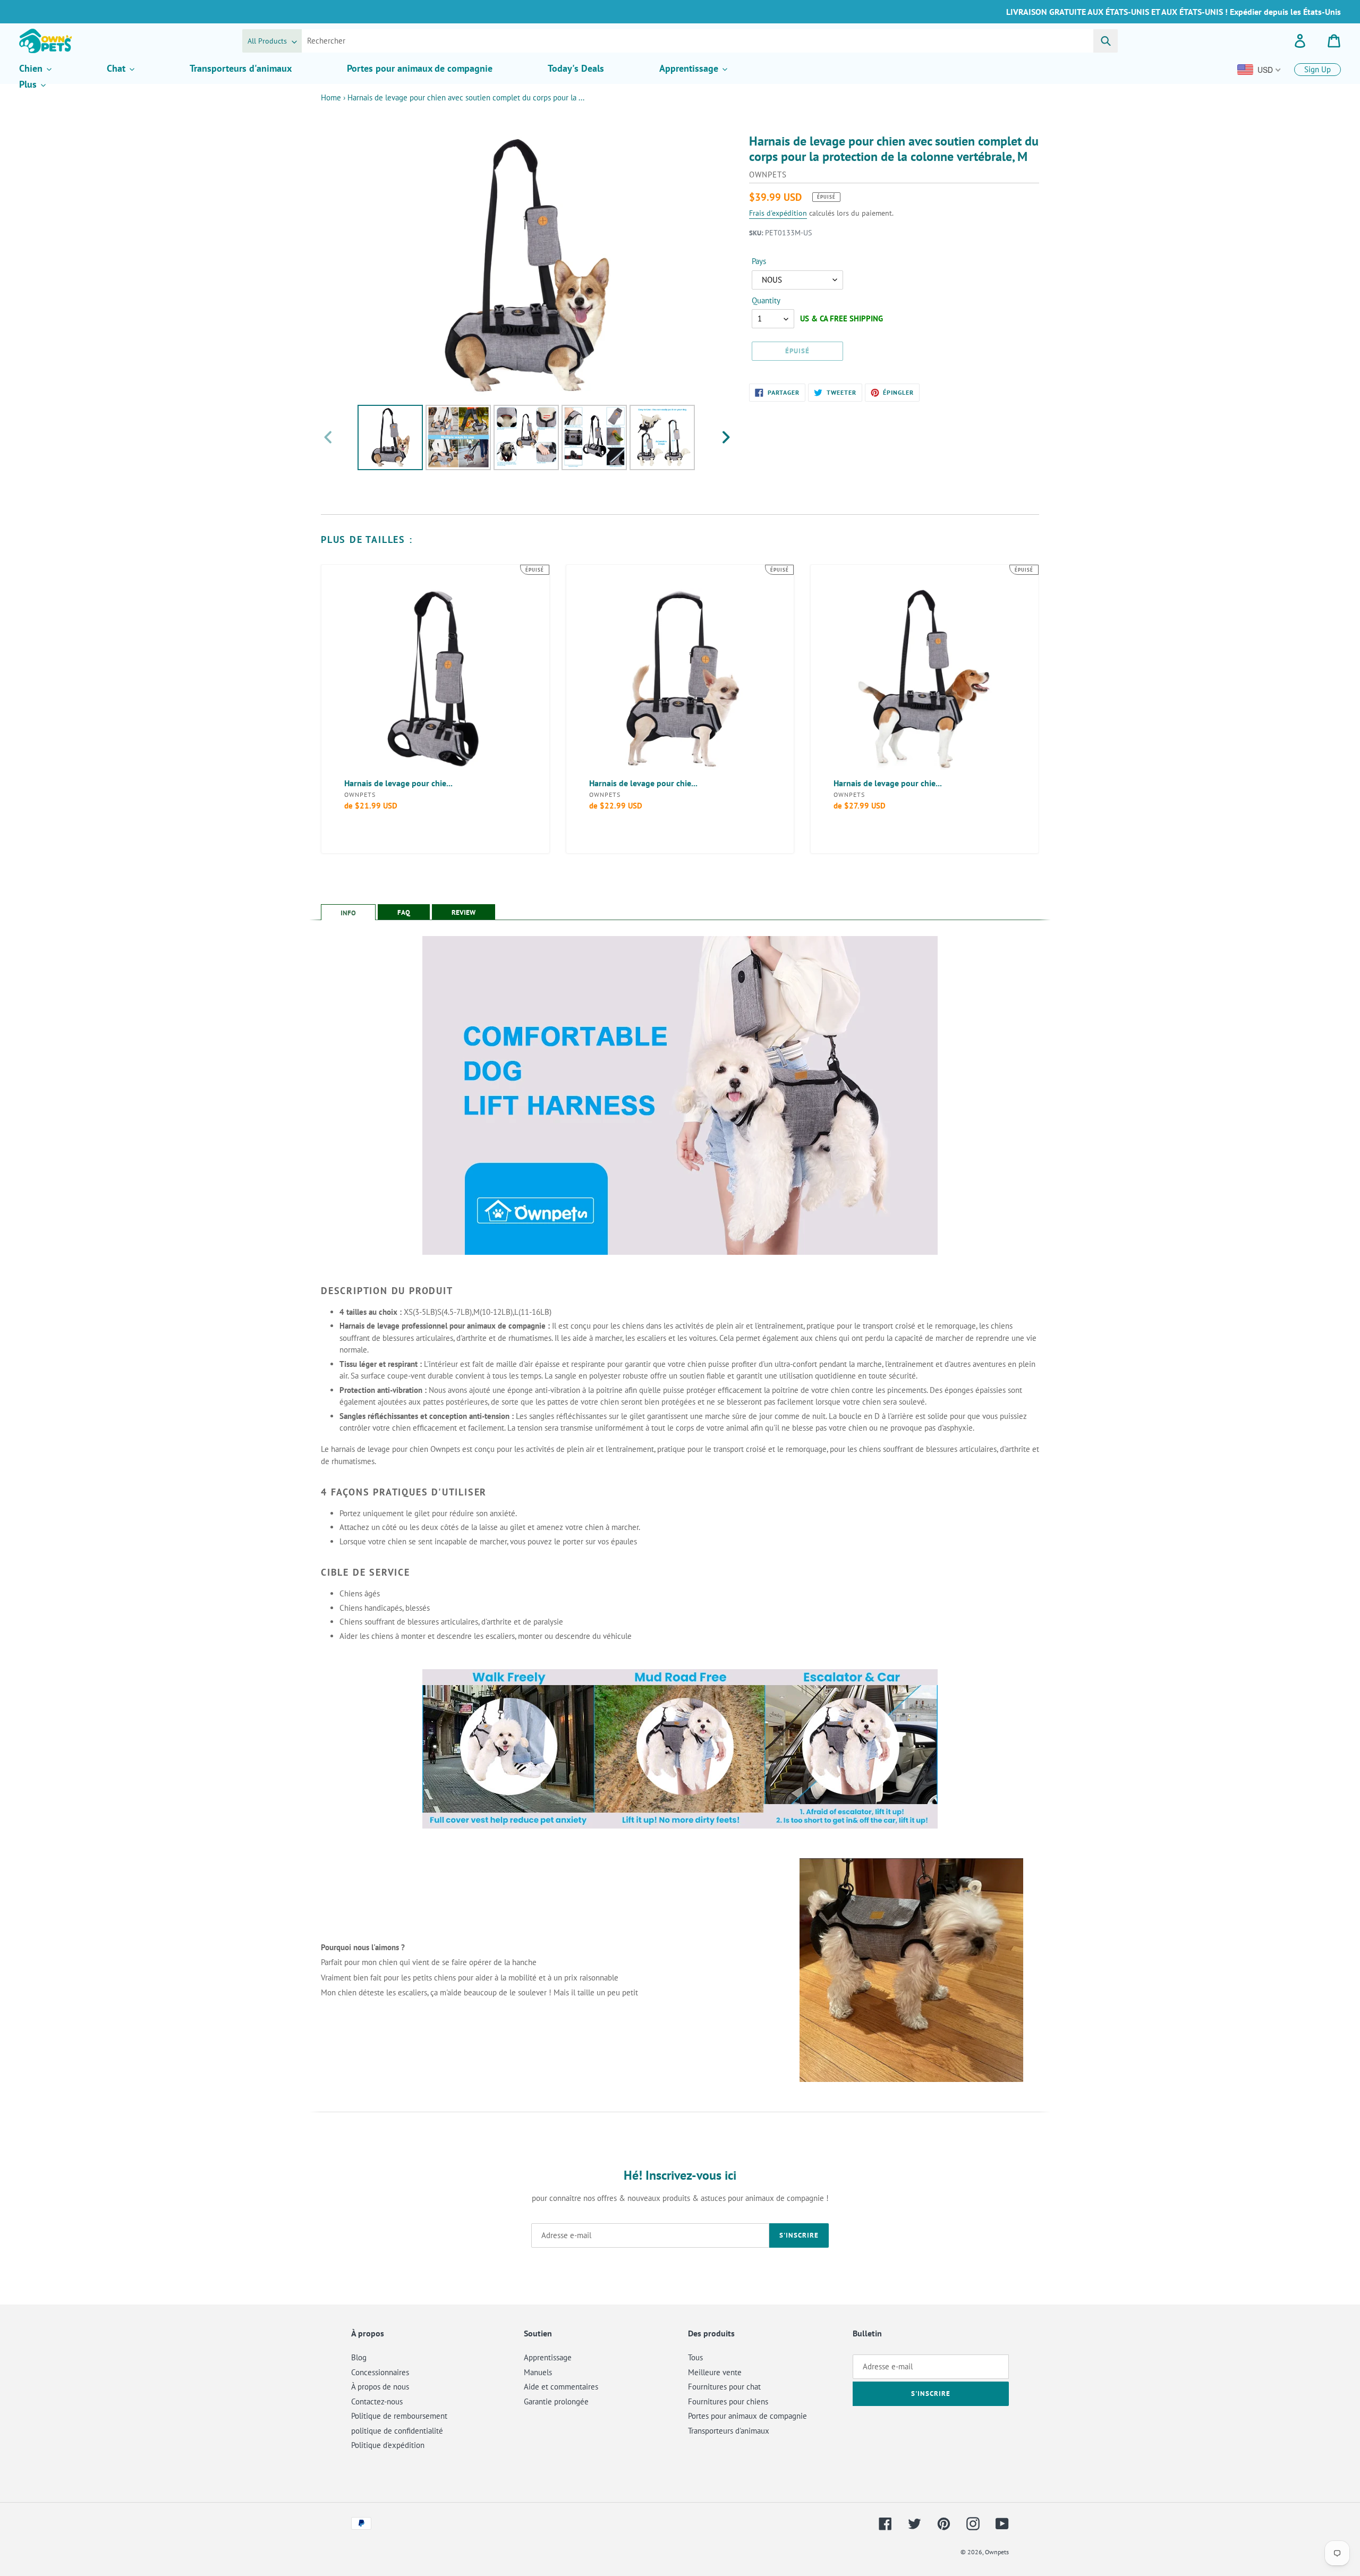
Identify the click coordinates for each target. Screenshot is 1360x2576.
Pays (759, 261)
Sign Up (1317, 69)
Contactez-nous (377, 2401)
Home (331, 97)
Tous (695, 2357)
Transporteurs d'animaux (729, 2431)
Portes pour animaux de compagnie (747, 2416)
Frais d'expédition (778, 213)
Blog (359, 2357)
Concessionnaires (380, 2372)
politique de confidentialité (397, 2431)
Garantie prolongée (556, 2401)
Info (348, 913)
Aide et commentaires (561, 2387)
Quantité (766, 300)
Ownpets (997, 2552)
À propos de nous (380, 2387)
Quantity (766, 300)
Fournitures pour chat (724, 2387)
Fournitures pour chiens (728, 2401)
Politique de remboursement (399, 2416)
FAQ (404, 912)
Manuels (538, 2372)
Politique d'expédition (388, 2445)
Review (464, 912)
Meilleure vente (715, 2372)
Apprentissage (548, 2357)
